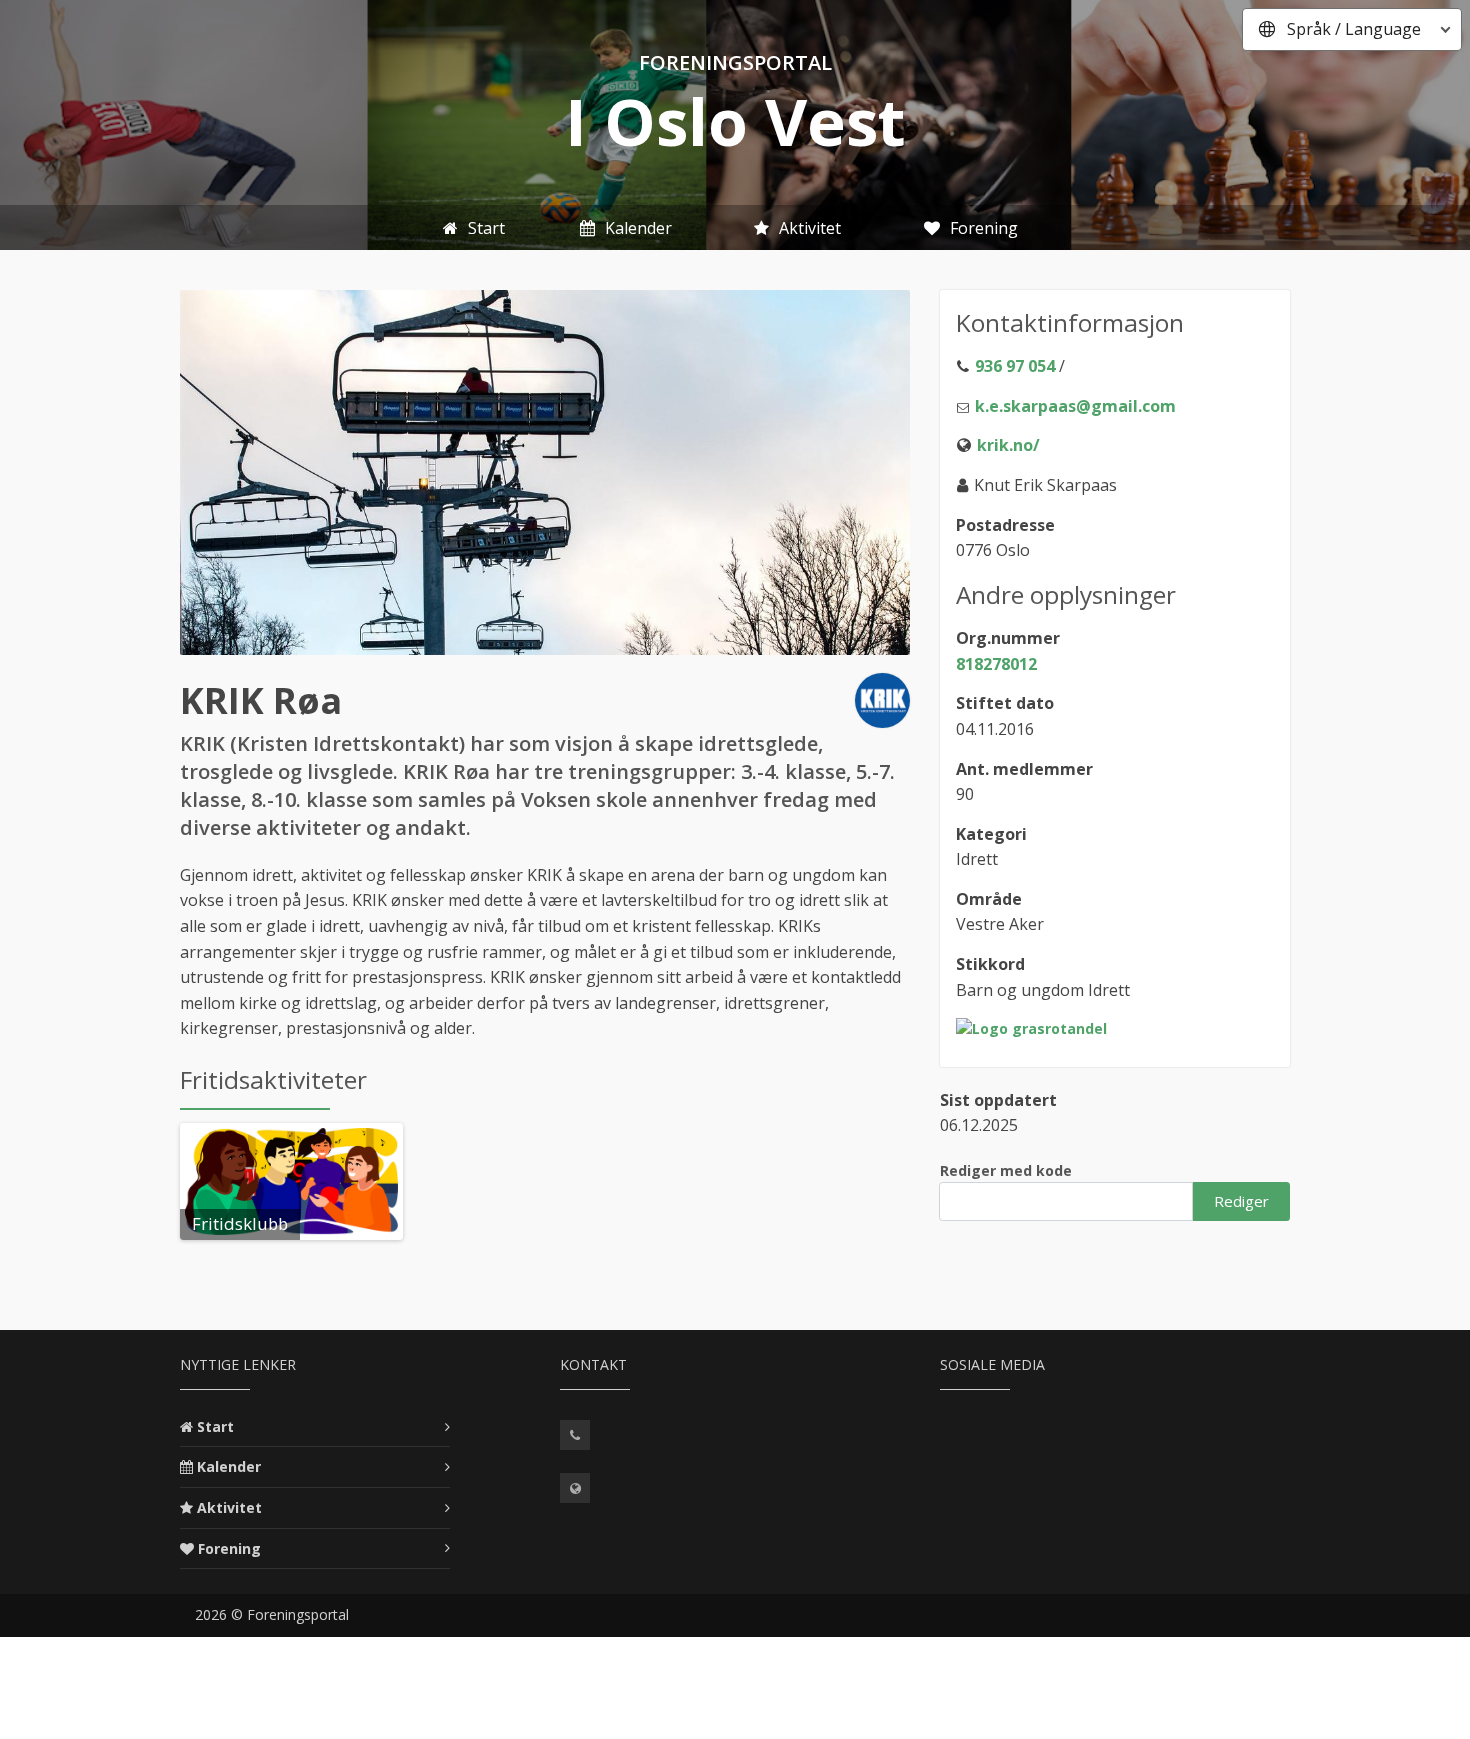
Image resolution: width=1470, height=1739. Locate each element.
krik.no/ (1008, 445)
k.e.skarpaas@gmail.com (1075, 406)
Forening (229, 1548)
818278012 (996, 664)
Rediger (1241, 1201)
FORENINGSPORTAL (735, 62)
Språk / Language (1354, 29)
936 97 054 (1015, 366)
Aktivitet (229, 1507)
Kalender (229, 1466)
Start (215, 1426)
